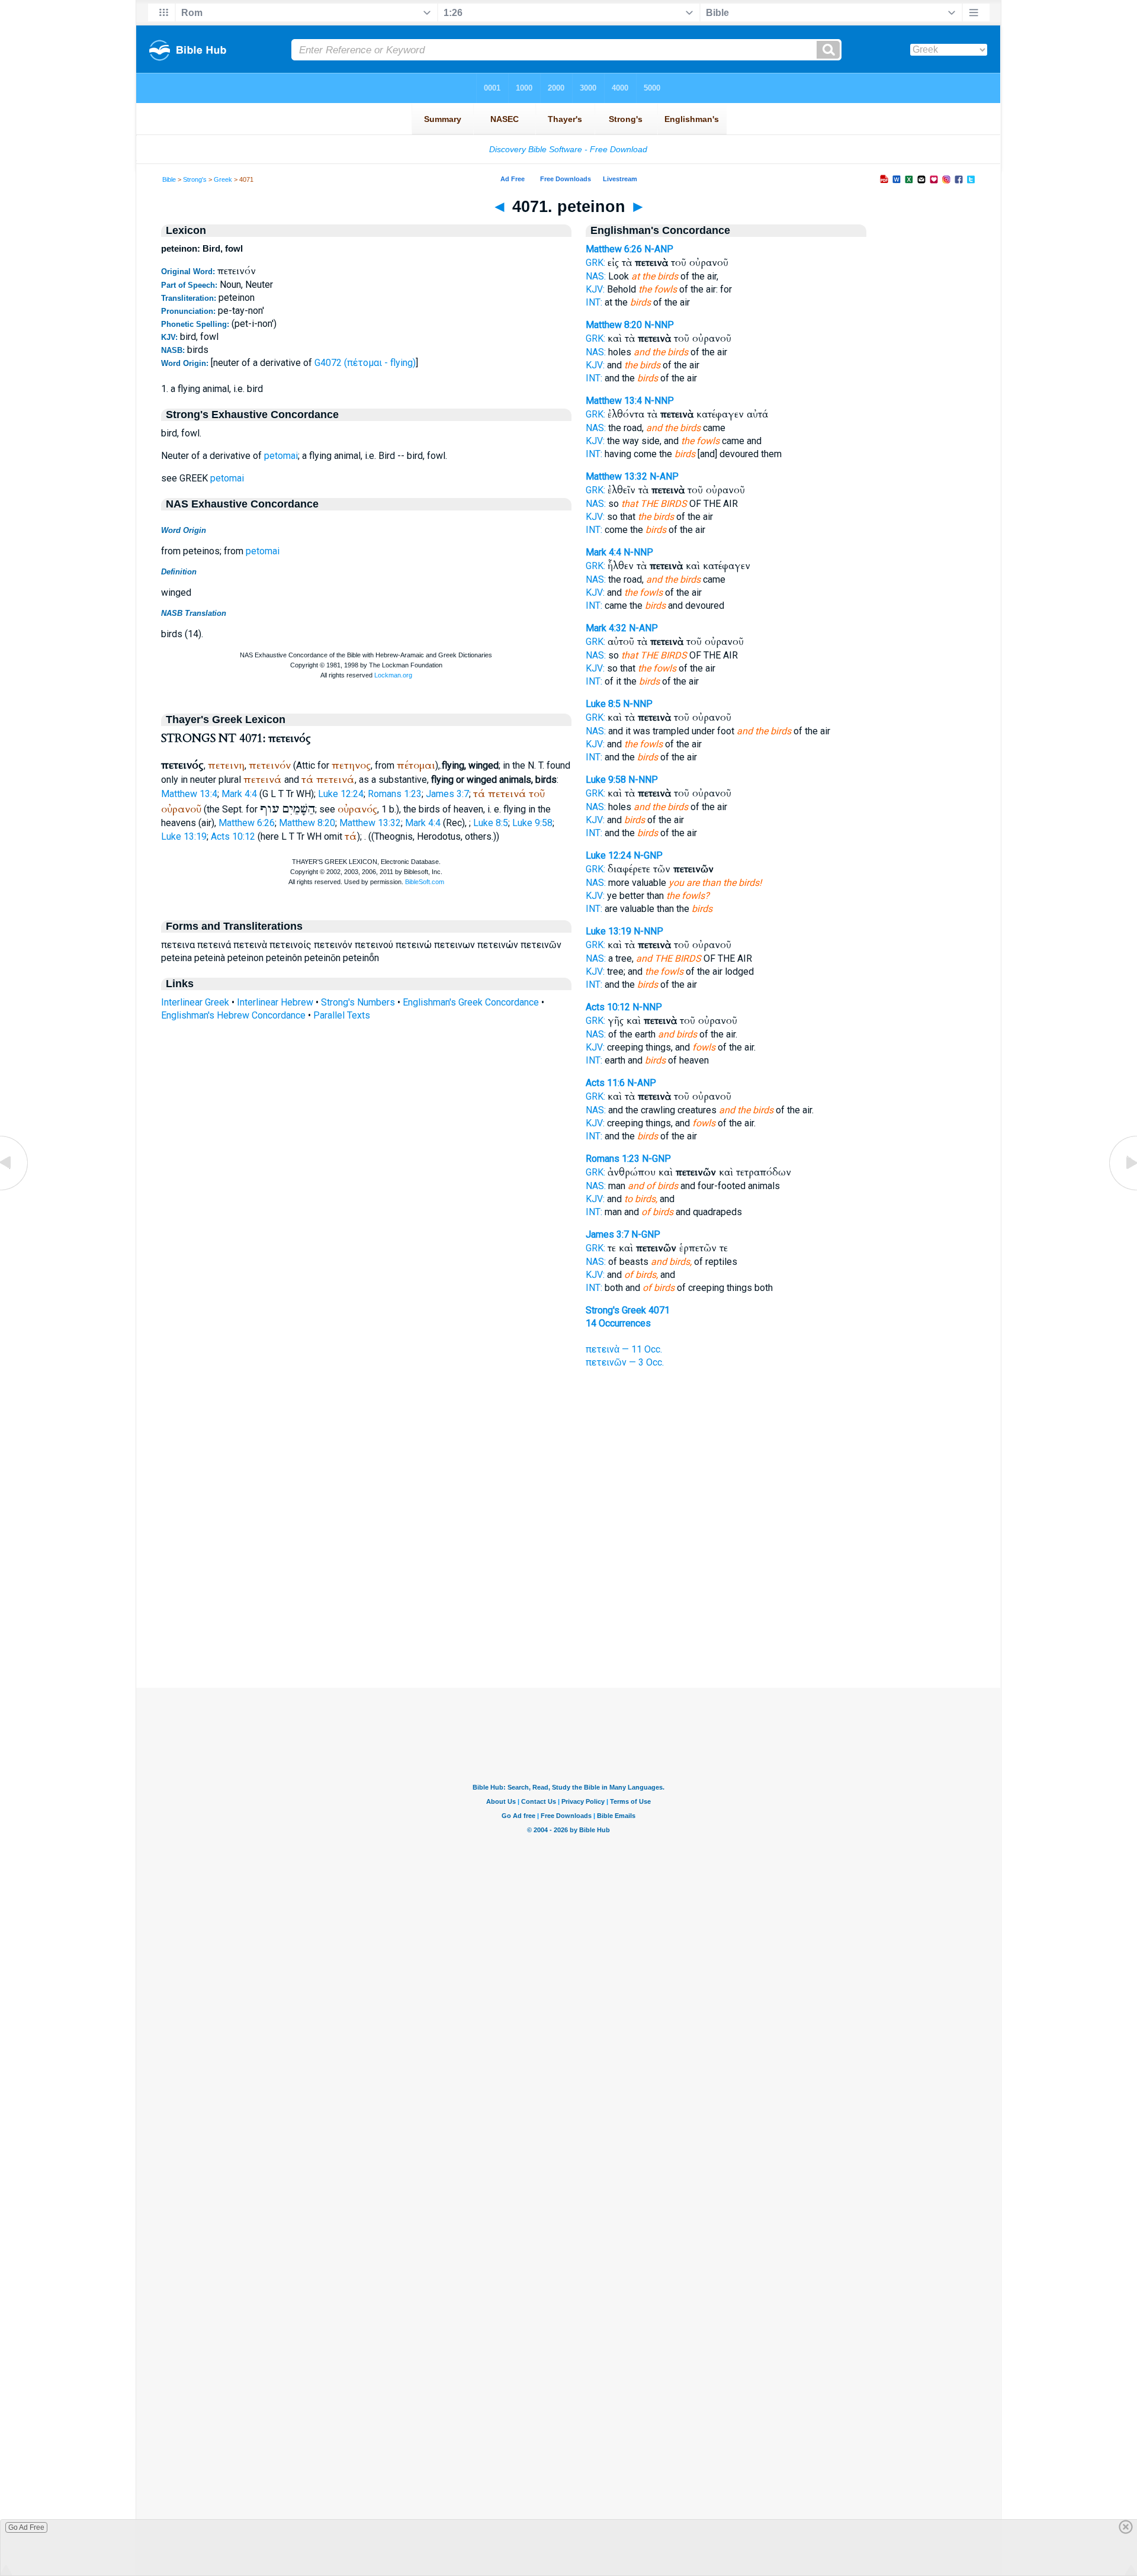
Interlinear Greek (195, 1002)
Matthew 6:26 (247, 823)
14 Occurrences (618, 1323)
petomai (281, 456)
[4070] (15, 1189)
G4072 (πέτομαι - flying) (365, 363)
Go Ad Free (26, 2527)
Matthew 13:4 (189, 794)
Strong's (195, 179)
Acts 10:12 (233, 836)
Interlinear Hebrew (275, 1002)
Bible (169, 179)
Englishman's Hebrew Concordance (233, 1015)
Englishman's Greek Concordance (471, 1002)
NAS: (596, 276)
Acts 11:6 (605, 1083)
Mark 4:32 (606, 628)
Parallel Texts (342, 1015)
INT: (594, 302)
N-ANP (659, 249)
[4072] (1122, 1189)
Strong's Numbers (358, 1002)
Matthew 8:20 (307, 823)
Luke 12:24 (341, 794)
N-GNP (648, 855)
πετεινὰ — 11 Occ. (624, 1349)
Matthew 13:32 (370, 823)
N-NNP (659, 325)
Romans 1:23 (395, 794)
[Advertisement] (568, 1615)
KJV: (595, 289)
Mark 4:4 (239, 794)
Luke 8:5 (491, 823)
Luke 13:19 (184, 836)
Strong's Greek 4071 (628, 1310)
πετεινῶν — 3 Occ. (625, 1362)
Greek (223, 179)
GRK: (595, 263)
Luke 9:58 (532, 823)
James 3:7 (447, 794)
